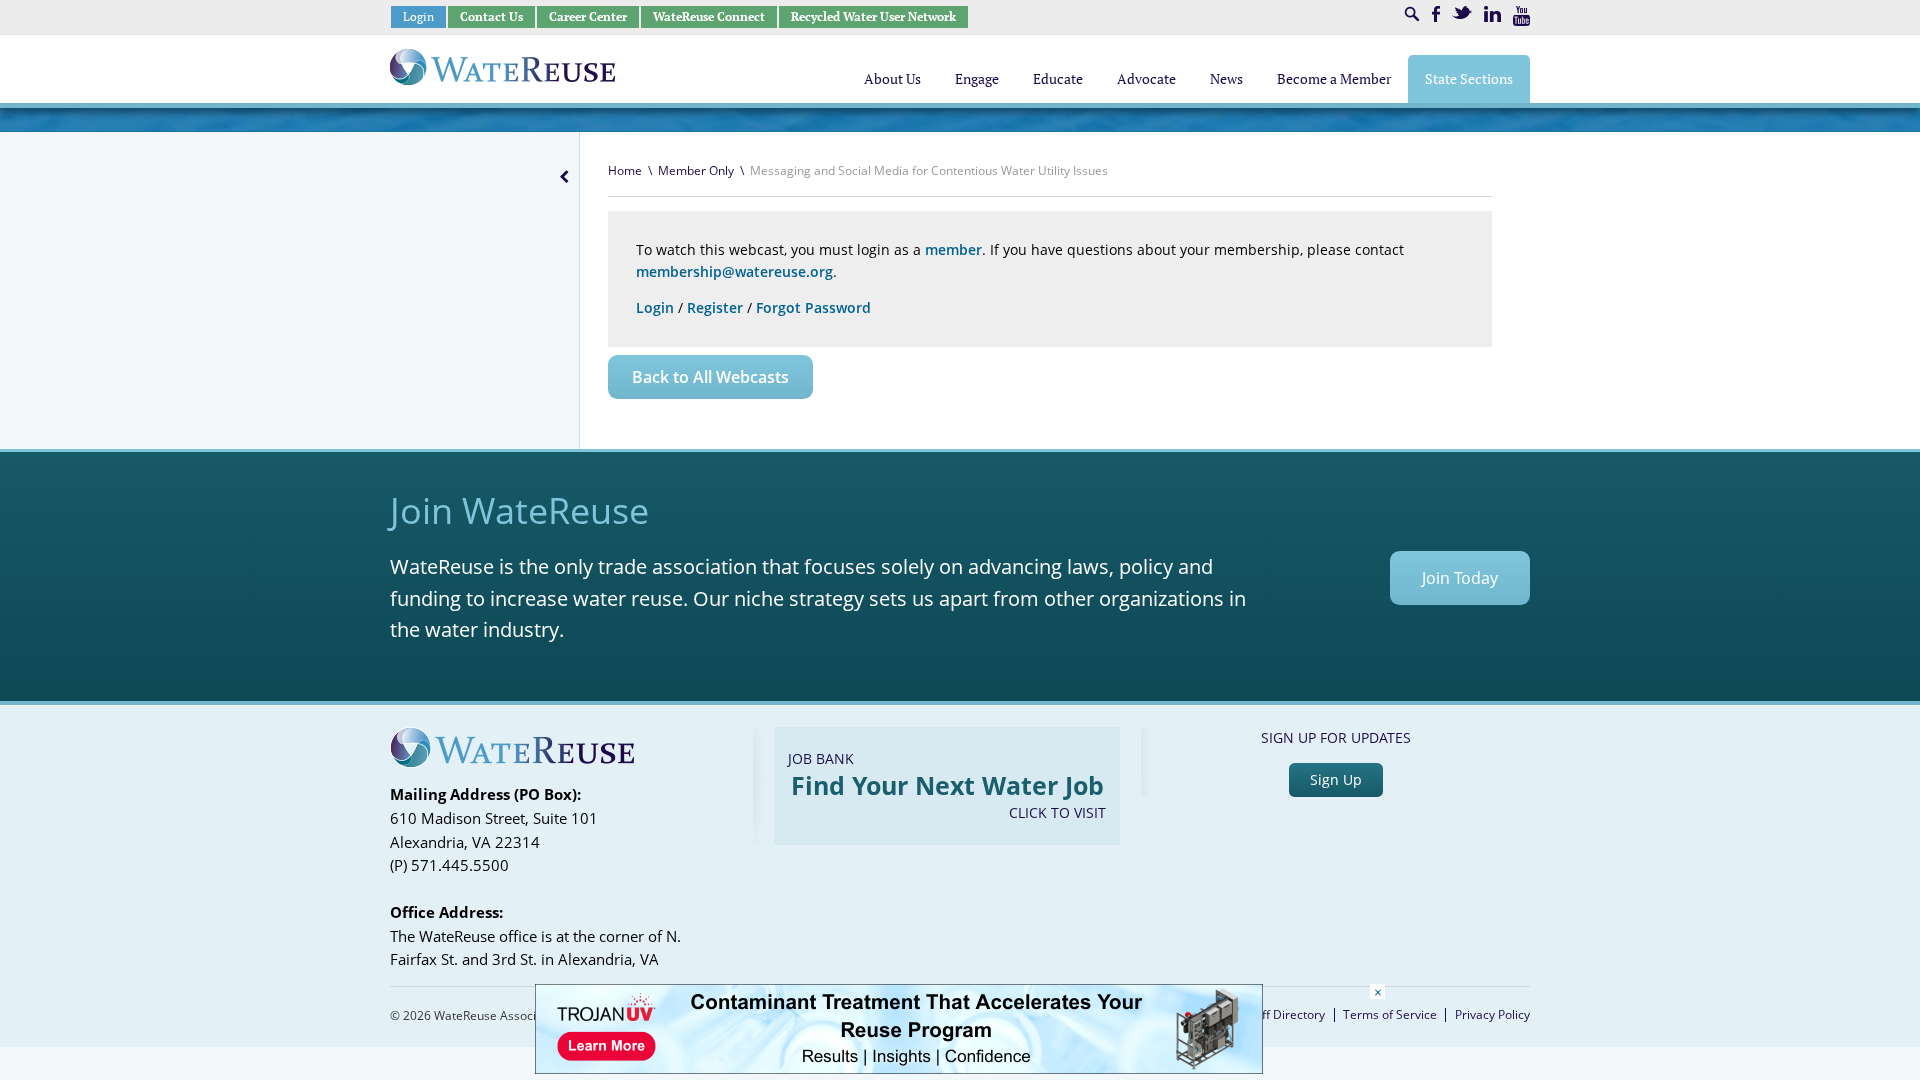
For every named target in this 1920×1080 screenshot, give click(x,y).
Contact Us (491, 16)
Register (715, 307)
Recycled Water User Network (873, 16)
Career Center (588, 16)
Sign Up (1336, 779)
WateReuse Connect (709, 16)
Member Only (696, 170)
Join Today (1460, 578)
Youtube (1521, 16)
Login (418, 16)
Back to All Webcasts (710, 377)
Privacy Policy (1492, 1014)
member (953, 249)
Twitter (1462, 12)
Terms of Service (1390, 1014)
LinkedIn (1492, 14)
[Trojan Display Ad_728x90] (899, 1068)
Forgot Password (813, 307)
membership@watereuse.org (734, 271)
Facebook (1436, 14)
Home (625, 170)
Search (1412, 14)
